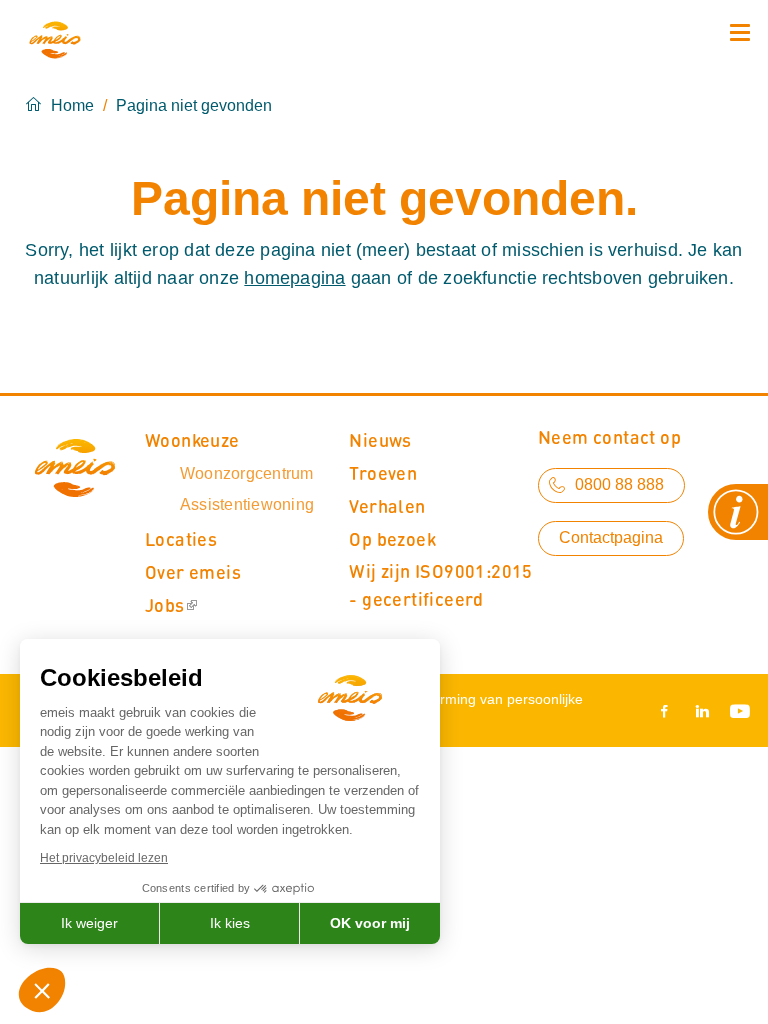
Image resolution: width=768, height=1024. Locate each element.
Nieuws (380, 439)
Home (72, 105)
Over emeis (193, 571)
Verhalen (387, 505)
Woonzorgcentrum (247, 473)
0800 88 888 (619, 484)
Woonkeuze (192, 439)
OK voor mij (370, 923)
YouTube (736, 711)
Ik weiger (89, 923)
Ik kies (230, 923)
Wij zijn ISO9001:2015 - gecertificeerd (440, 584)
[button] (42, 990)
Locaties (181, 538)
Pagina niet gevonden (194, 105)
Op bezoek (392, 538)
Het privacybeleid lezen (104, 858)
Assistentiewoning (247, 504)
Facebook (668, 711)
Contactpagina (611, 537)
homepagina (294, 278)
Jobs (165, 604)
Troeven (383, 472)
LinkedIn (702, 711)
